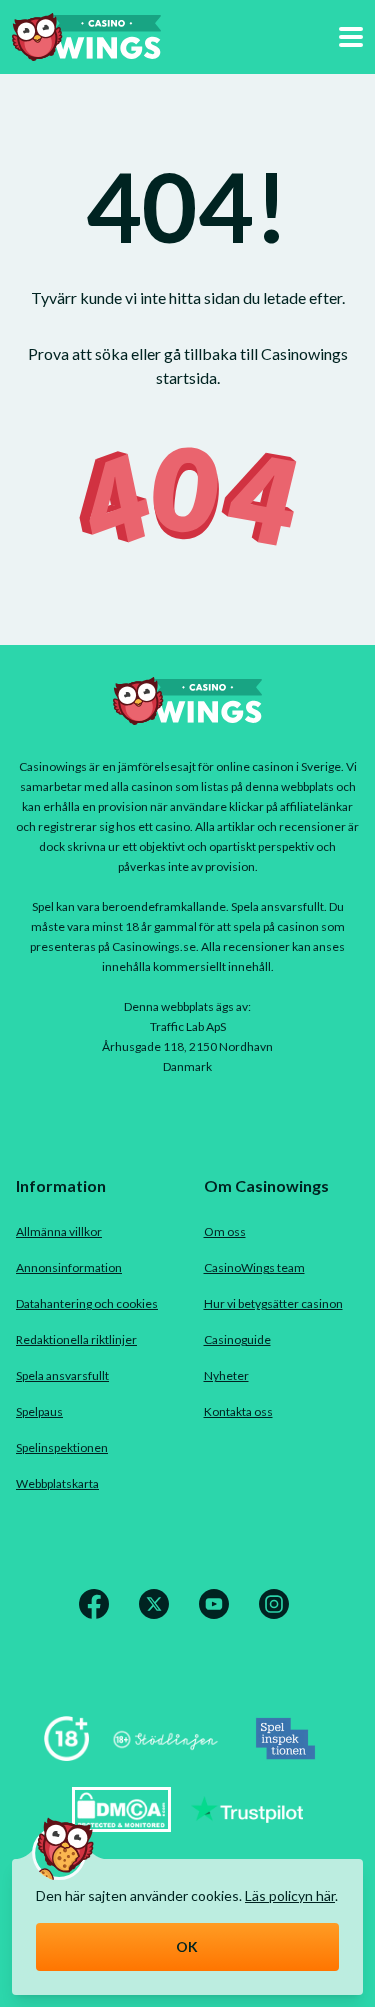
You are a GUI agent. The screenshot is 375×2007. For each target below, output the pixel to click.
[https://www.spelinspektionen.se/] (286, 1754)
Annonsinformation (69, 1267)
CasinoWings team (254, 1267)
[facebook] (98, 1615)
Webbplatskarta (57, 1483)
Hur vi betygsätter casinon (273, 1303)
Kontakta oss (238, 1411)
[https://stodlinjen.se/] (165, 1754)
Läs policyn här (290, 1895)
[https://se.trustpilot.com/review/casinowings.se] (247, 1825)
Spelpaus (39, 1411)
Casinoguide (237, 1339)
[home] (86, 37)
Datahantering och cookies (87, 1303)
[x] (158, 1615)
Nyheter (226, 1375)
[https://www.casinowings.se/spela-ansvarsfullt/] (66, 1754)
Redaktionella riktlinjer (76, 1339)
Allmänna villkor (59, 1231)
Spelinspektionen (62, 1447)
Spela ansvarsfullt (62, 1375)
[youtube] (218, 1615)
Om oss (225, 1231)
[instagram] (278, 1615)
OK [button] (187, 1946)
